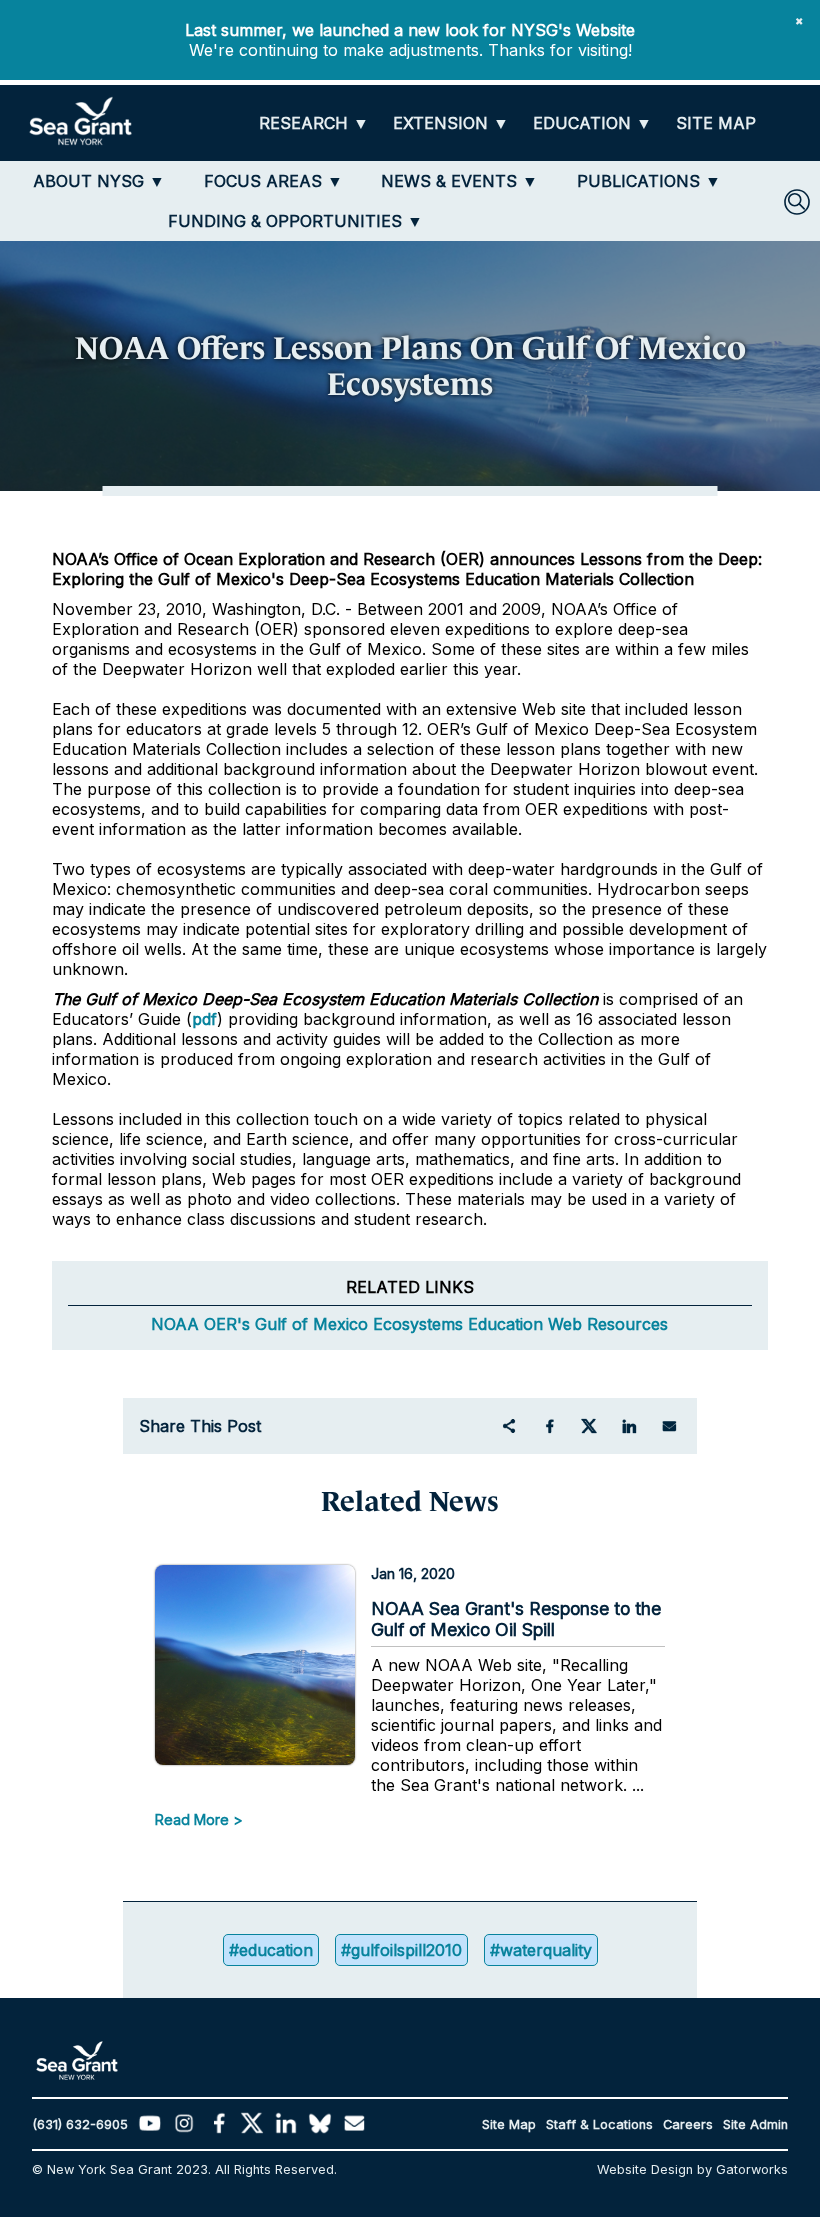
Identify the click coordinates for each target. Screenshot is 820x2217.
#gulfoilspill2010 (401, 1950)
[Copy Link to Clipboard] (509, 1426)
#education (271, 1950)
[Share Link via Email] (669, 1426)
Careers (688, 2124)
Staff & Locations (599, 2124)
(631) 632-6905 (80, 2124)
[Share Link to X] (589, 1426)
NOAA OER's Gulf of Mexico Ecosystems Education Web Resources (409, 1324)
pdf (204, 1019)
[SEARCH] (797, 202)
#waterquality (541, 1950)
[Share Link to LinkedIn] (629, 1426)
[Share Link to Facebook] (549, 1426)
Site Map (509, 2124)
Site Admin (755, 2124)
